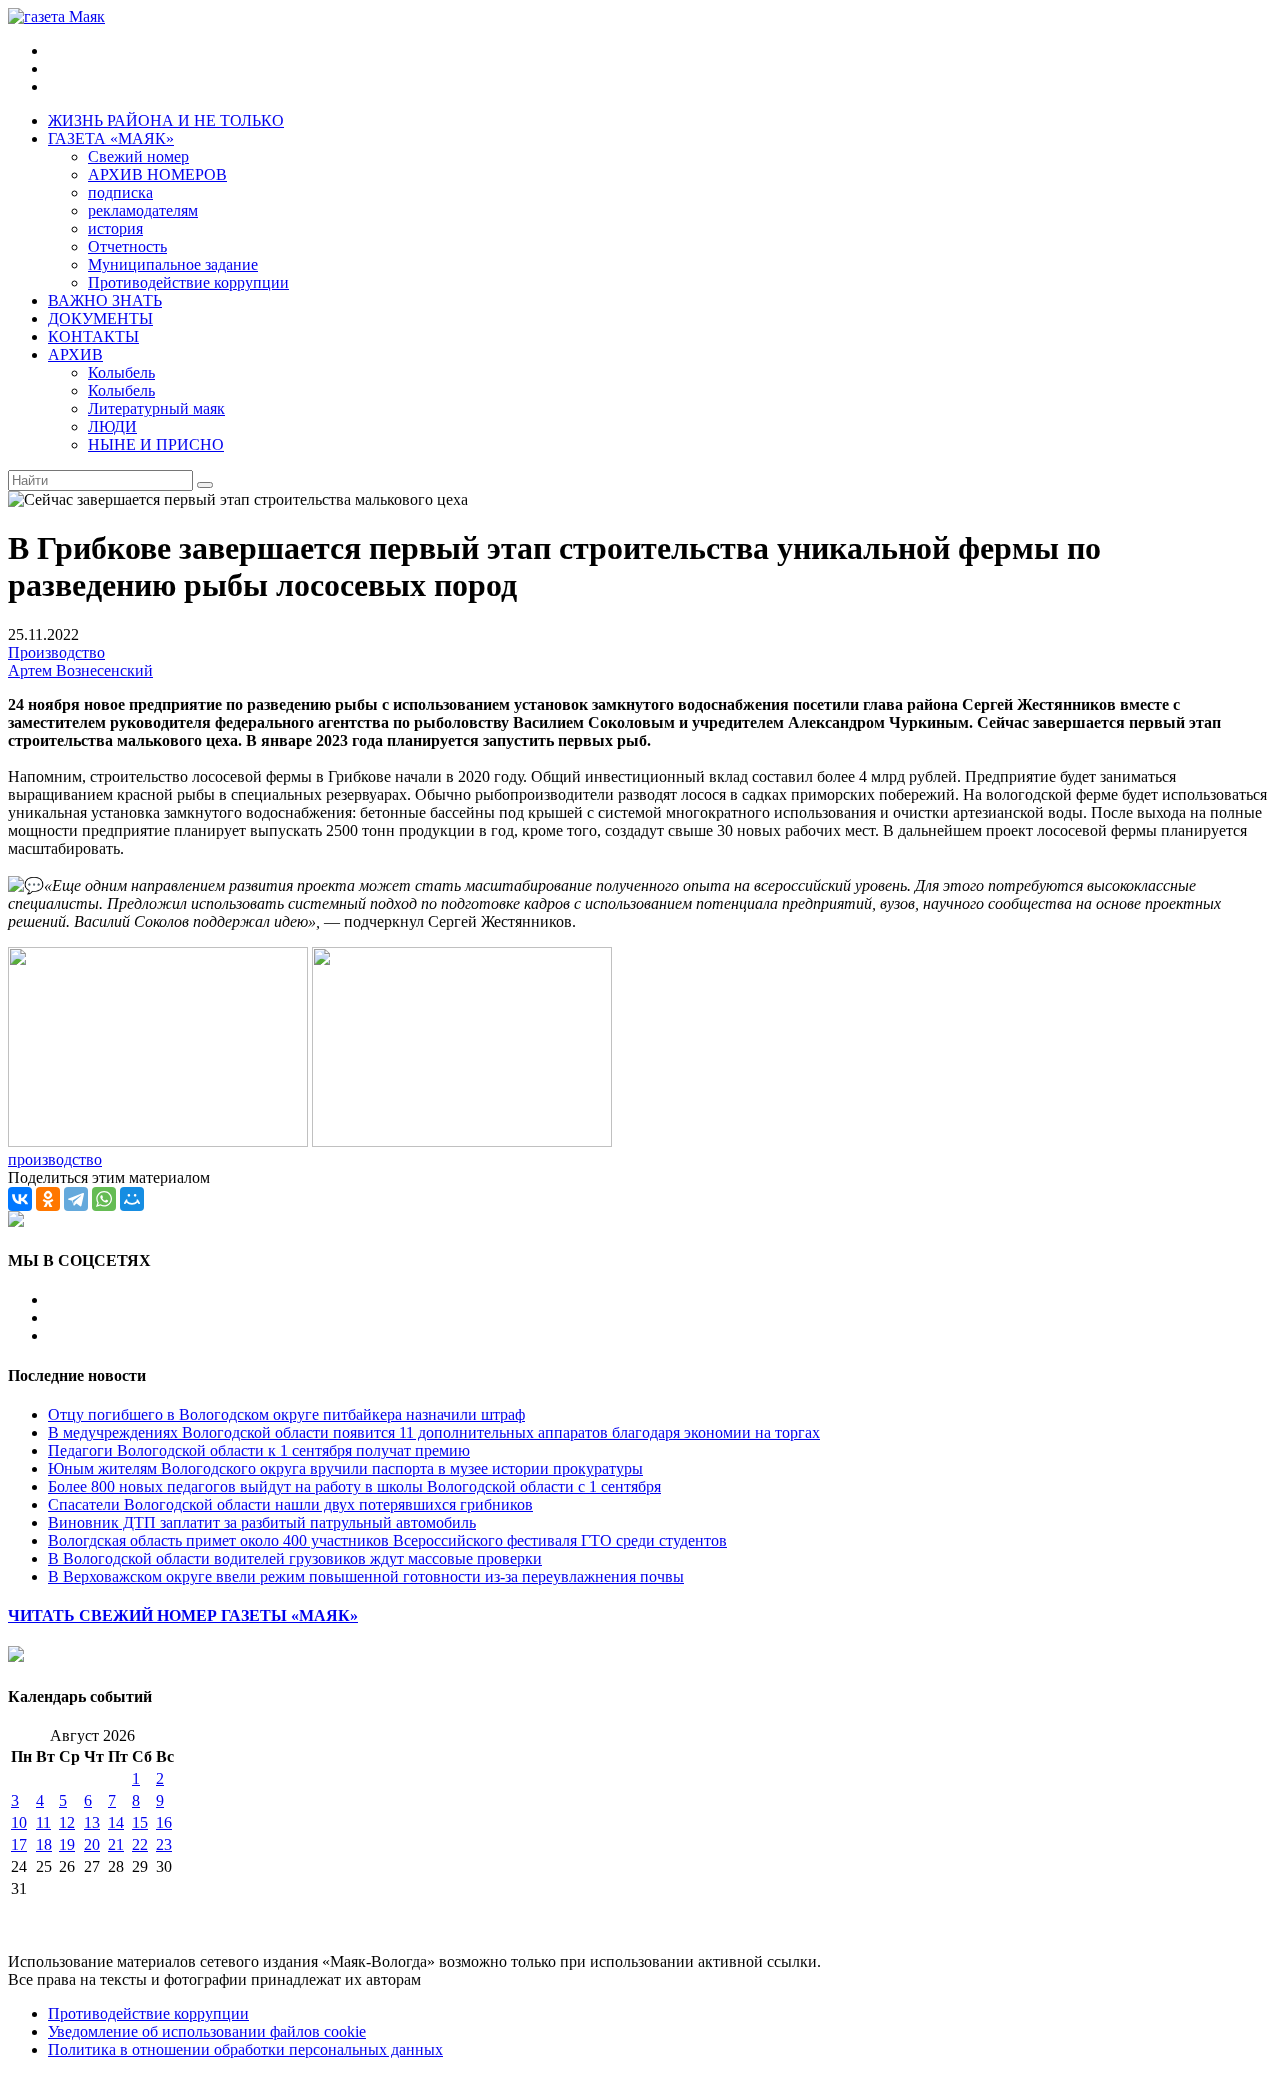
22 (140, 1844)
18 (44, 1844)
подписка (120, 192)
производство (55, 1159)
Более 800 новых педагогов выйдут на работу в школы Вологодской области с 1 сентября (354, 1486)
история (115, 228)
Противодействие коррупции (188, 282)
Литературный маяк (156, 408)
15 (140, 1822)
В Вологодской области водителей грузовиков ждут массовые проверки (295, 1558)
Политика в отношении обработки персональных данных (245, 2049)
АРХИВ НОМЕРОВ (157, 174)
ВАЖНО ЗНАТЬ (105, 300)
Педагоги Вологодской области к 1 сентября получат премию (259, 1450)
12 (67, 1822)
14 (116, 1822)
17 (19, 1844)
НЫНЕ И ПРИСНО (156, 444)
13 (92, 1822)
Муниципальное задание (173, 264)
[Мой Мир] (132, 1199)
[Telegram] (76, 1199)
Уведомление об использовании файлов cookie (207, 2031)
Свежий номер (138, 156)
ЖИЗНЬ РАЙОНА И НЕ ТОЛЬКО (166, 120)
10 (19, 1822)
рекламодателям (143, 210)
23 (164, 1844)
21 (116, 1844)
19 (67, 1844)
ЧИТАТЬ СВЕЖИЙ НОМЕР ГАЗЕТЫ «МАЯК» (183, 1615)
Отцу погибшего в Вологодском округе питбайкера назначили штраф (286, 1414)
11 (43, 1822)
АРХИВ (75, 354)
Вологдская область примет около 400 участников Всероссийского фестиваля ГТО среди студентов (387, 1540)
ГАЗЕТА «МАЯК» (111, 138)
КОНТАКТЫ (93, 336)
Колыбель (121, 372)
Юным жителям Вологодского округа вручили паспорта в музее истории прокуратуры (345, 1468)
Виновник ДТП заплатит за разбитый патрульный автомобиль (262, 1522)
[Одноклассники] (48, 1199)
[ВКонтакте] (20, 1199)
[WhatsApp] (104, 1199)
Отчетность (127, 246)
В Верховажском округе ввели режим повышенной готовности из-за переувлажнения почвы (366, 1576)
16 (164, 1822)
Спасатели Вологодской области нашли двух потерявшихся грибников (290, 1504)
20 (92, 1844)
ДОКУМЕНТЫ (100, 318)
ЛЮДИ (112, 426)
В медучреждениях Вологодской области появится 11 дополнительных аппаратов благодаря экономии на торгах (434, 1432)
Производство (56, 652)
